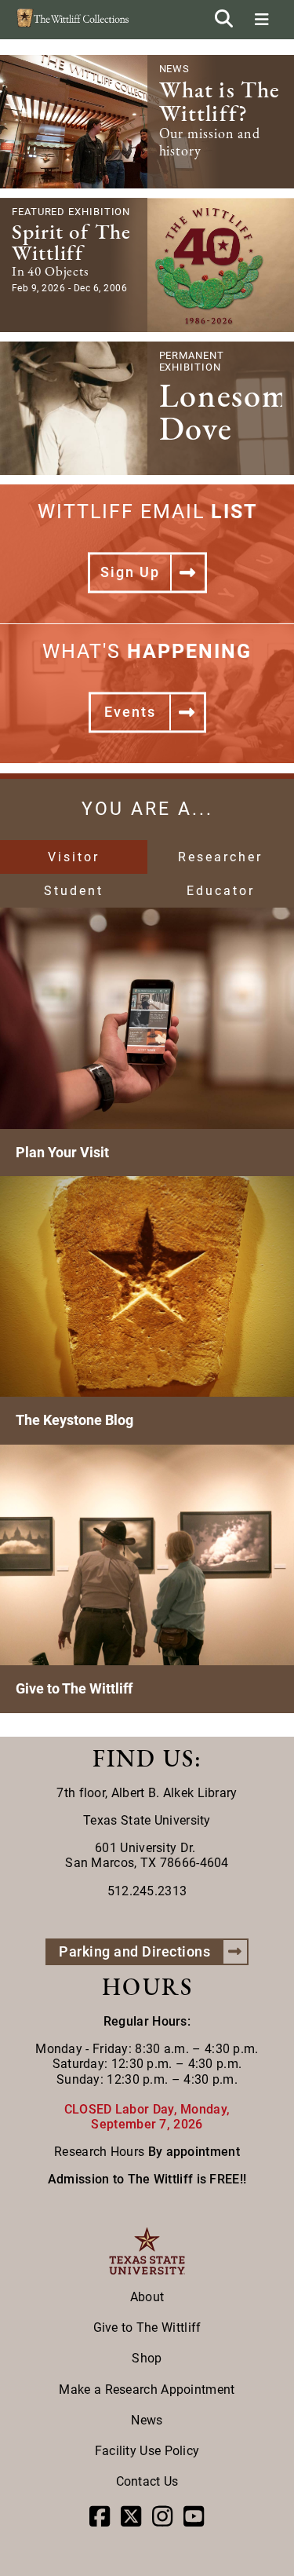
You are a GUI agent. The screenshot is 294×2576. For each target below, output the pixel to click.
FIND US (143, 1758)
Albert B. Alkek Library (174, 1793)
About (147, 2297)
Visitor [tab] (74, 857)
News (147, 2420)
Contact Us (147, 2481)
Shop (147, 2358)
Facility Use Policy (147, 2451)
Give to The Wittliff (147, 2328)
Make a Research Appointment (147, 2390)
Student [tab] (74, 891)
